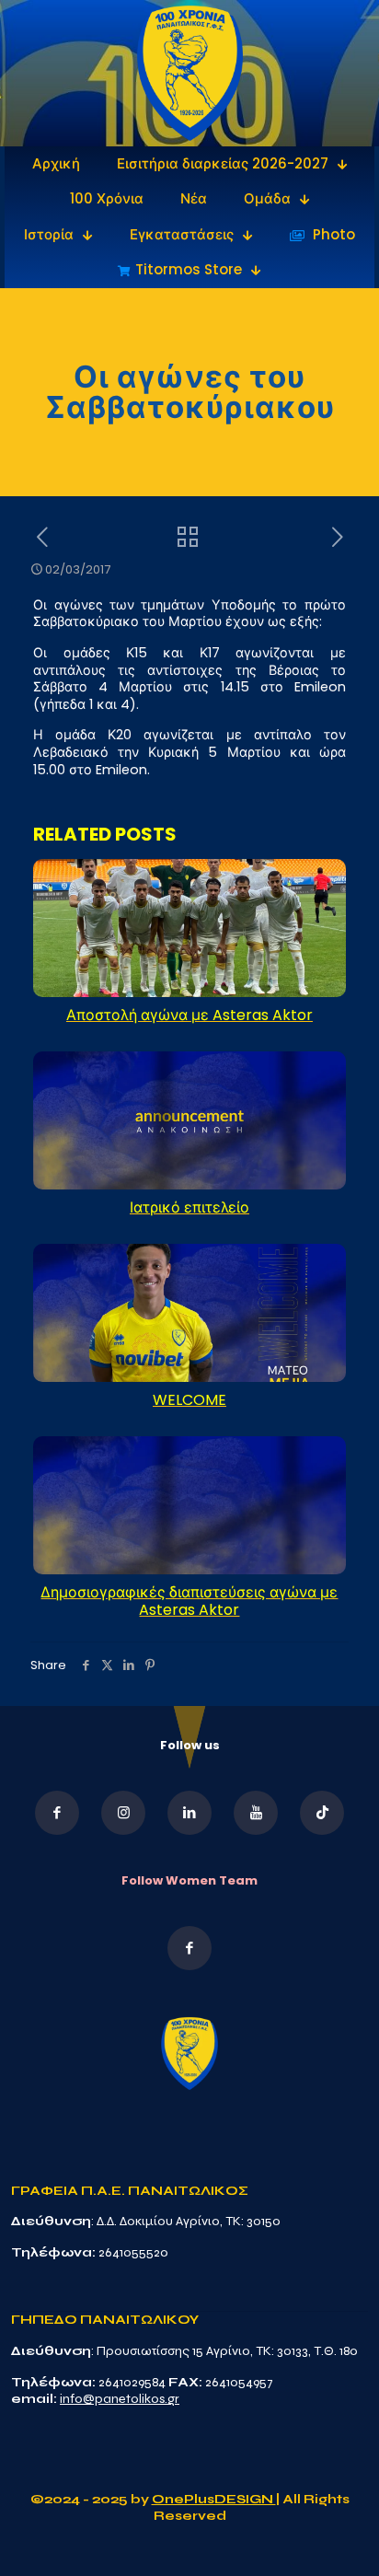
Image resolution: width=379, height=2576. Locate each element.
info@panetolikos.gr (120, 2399)
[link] (190, 73)
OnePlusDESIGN (214, 2499)
